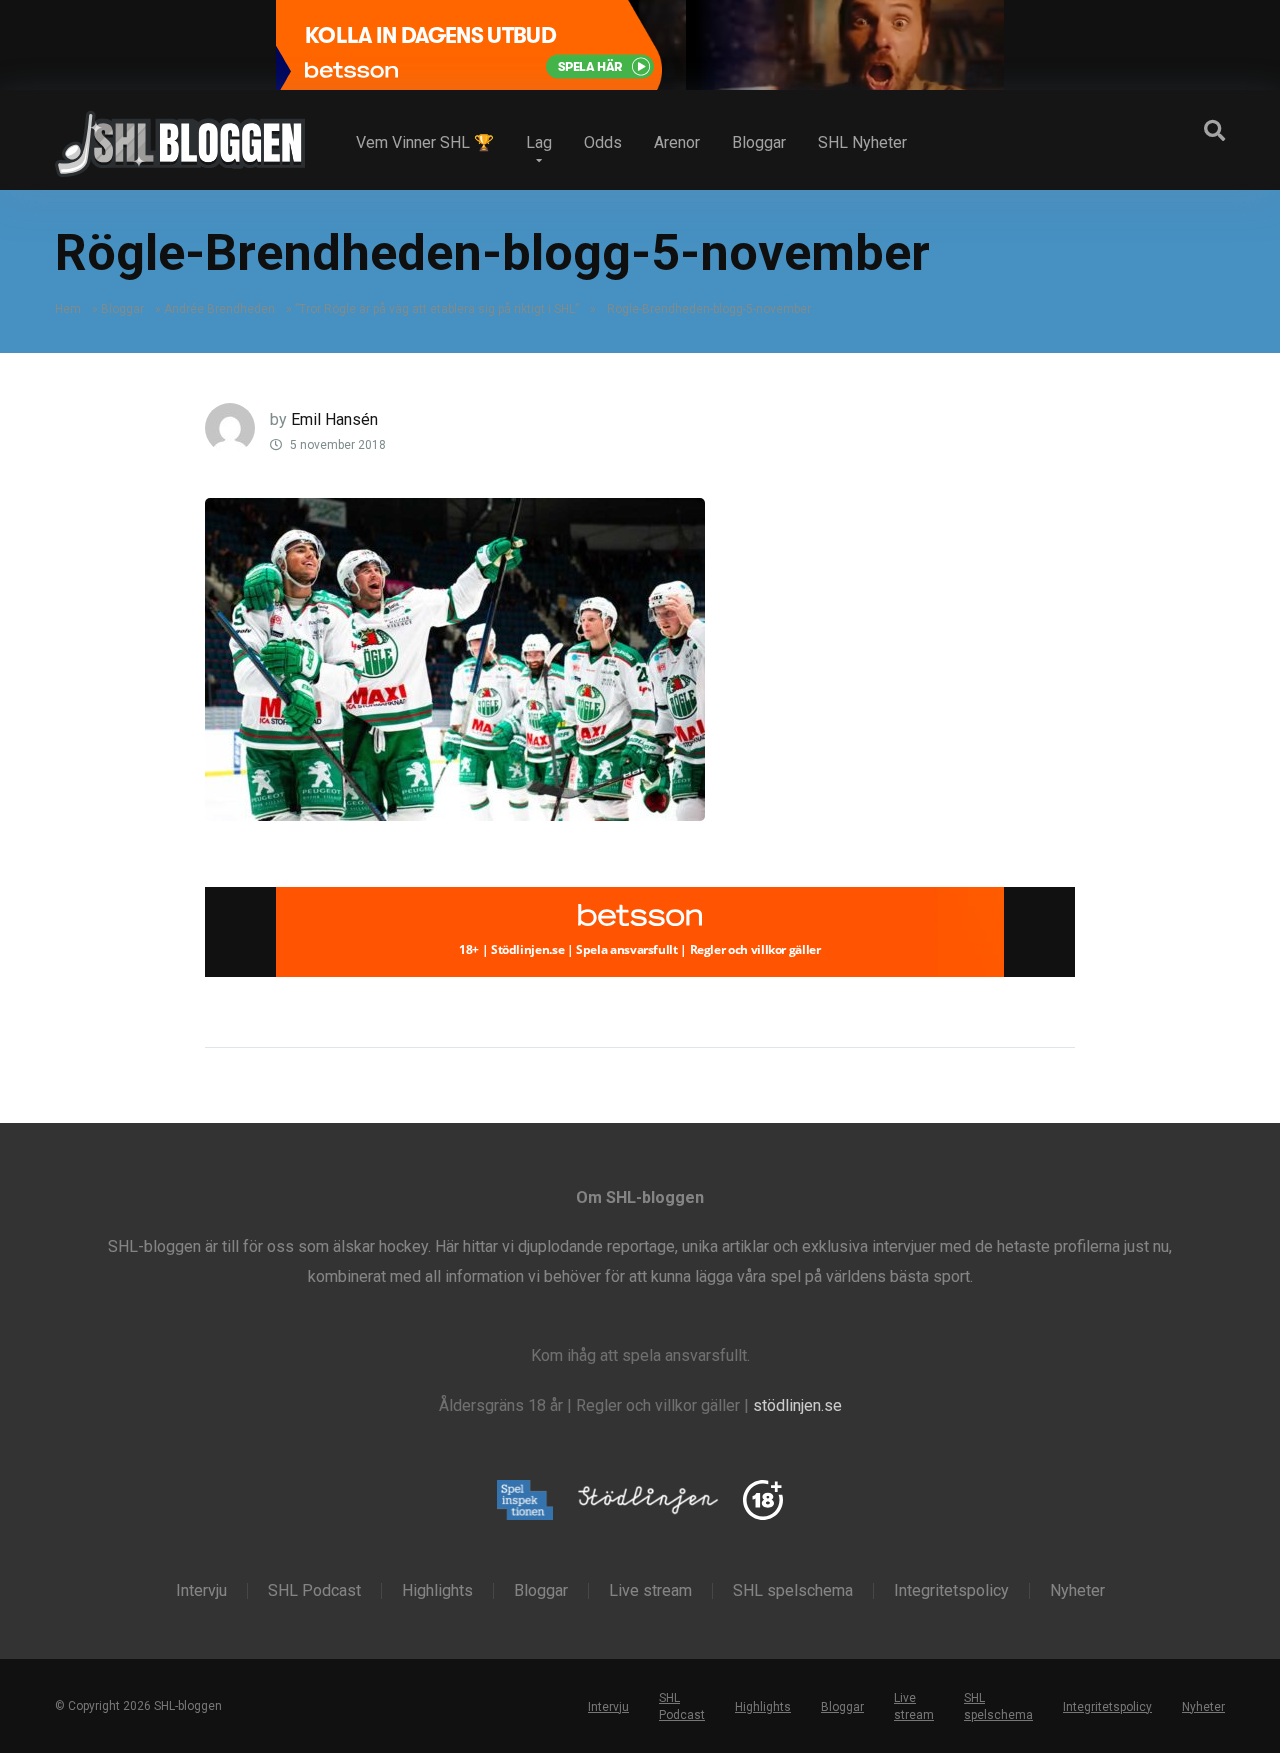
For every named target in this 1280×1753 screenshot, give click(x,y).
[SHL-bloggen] (180, 136)
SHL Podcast (314, 1591)
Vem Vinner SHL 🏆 (425, 142)
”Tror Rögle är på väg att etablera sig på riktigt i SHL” (437, 309)
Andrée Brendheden (219, 309)
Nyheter (1077, 1591)
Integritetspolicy (951, 1591)
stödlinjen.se (797, 1405)
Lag (539, 142)
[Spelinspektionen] (525, 1501)
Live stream (650, 1591)
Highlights (437, 1591)
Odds (603, 142)
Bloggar (759, 142)
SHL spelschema (793, 1591)
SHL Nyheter (862, 142)
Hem (68, 309)
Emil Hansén (334, 419)
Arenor (677, 142)
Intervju (201, 1591)
